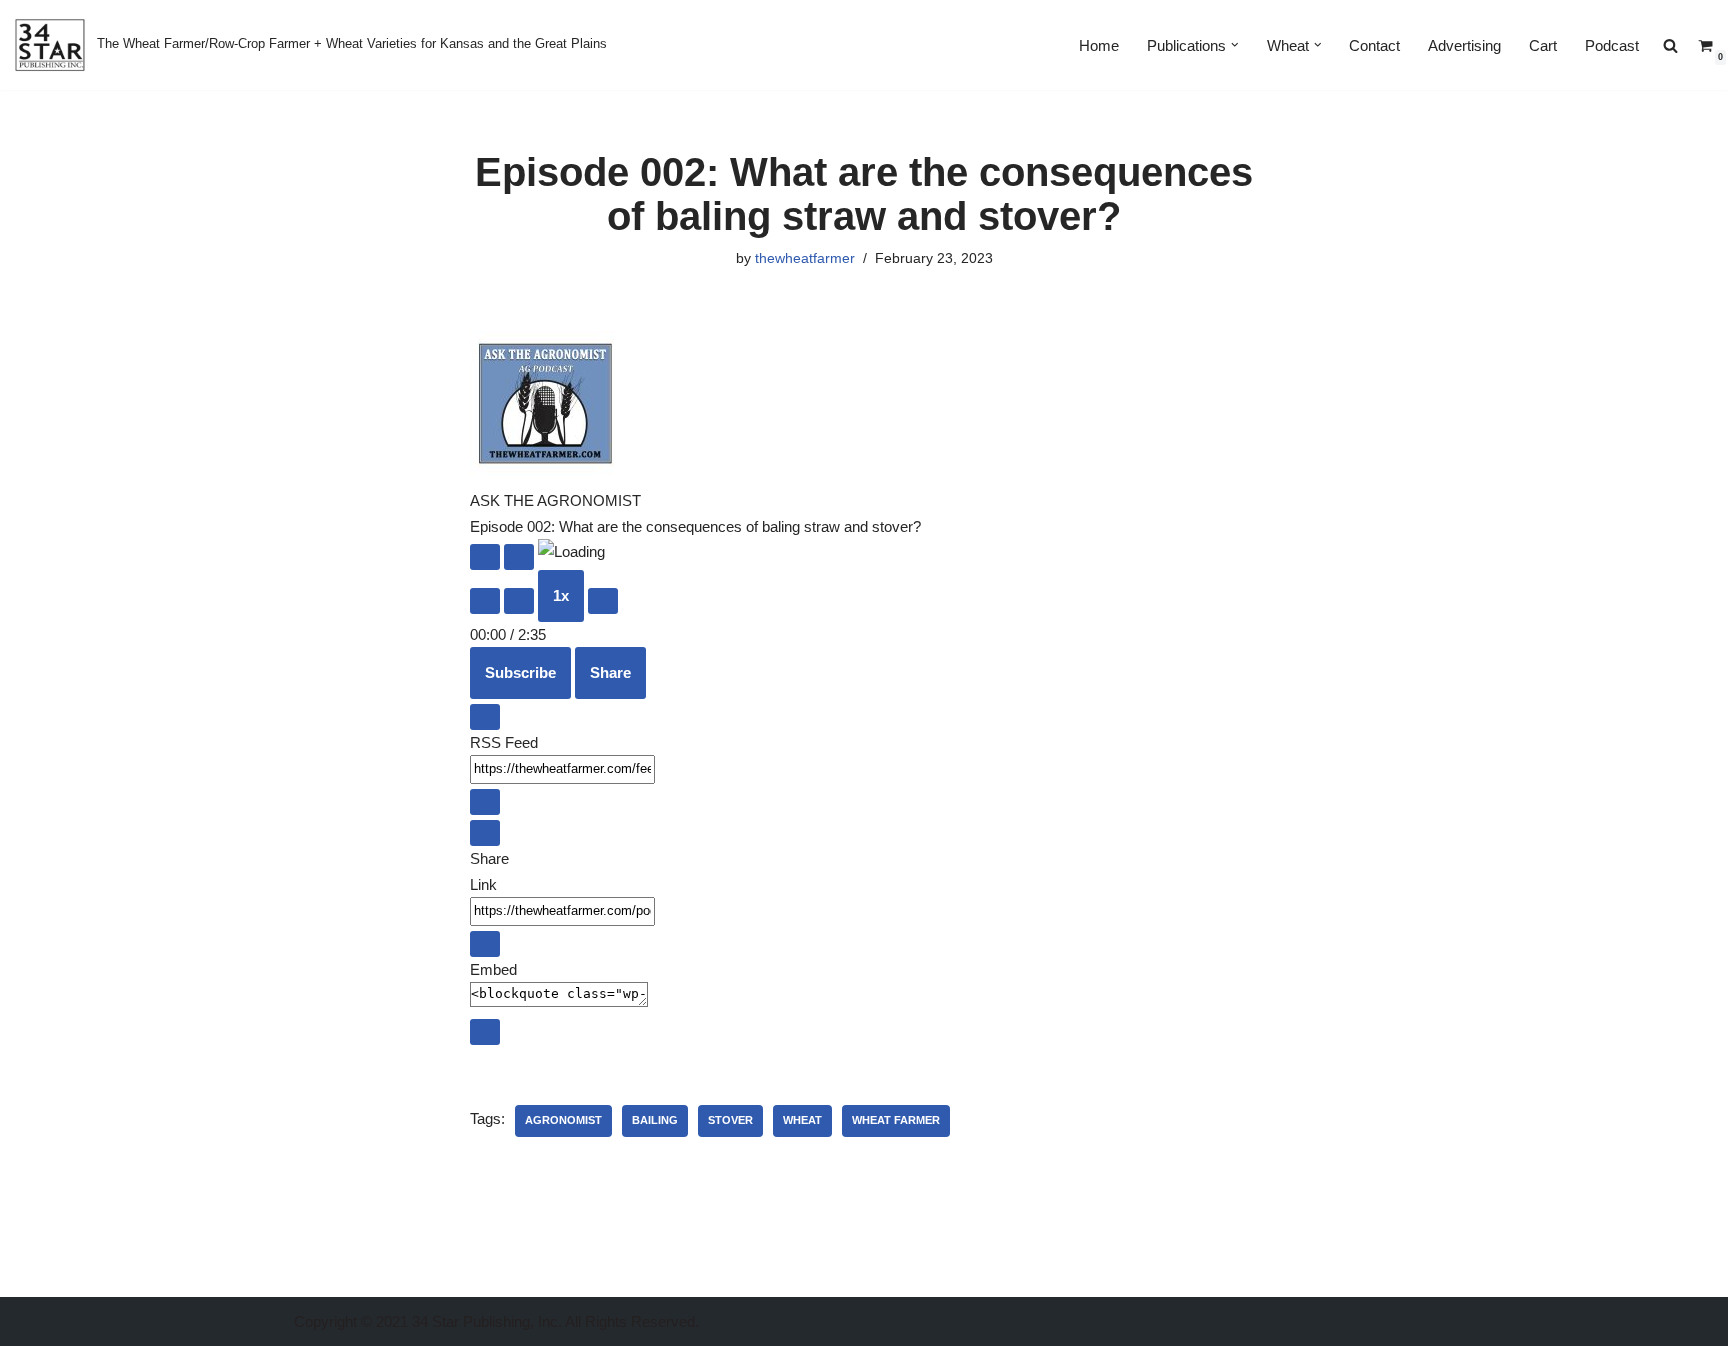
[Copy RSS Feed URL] (485, 802)
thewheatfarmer (805, 258)
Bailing (655, 1120)
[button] (1235, 45)
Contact (1374, 45)
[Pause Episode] (519, 557)
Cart (1543, 45)
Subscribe (520, 672)
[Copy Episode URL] (485, 944)
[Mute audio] (485, 601)
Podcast (1612, 45)
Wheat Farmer (896, 1120)
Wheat (802, 1120)
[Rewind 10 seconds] (519, 601)
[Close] (485, 717)
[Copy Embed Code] (485, 1032)
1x (561, 595)
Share (610, 672)
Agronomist (563, 1120)
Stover (730, 1120)
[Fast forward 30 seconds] (603, 601)
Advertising (1464, 45)
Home (1099, 45)
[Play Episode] (485, 557)
